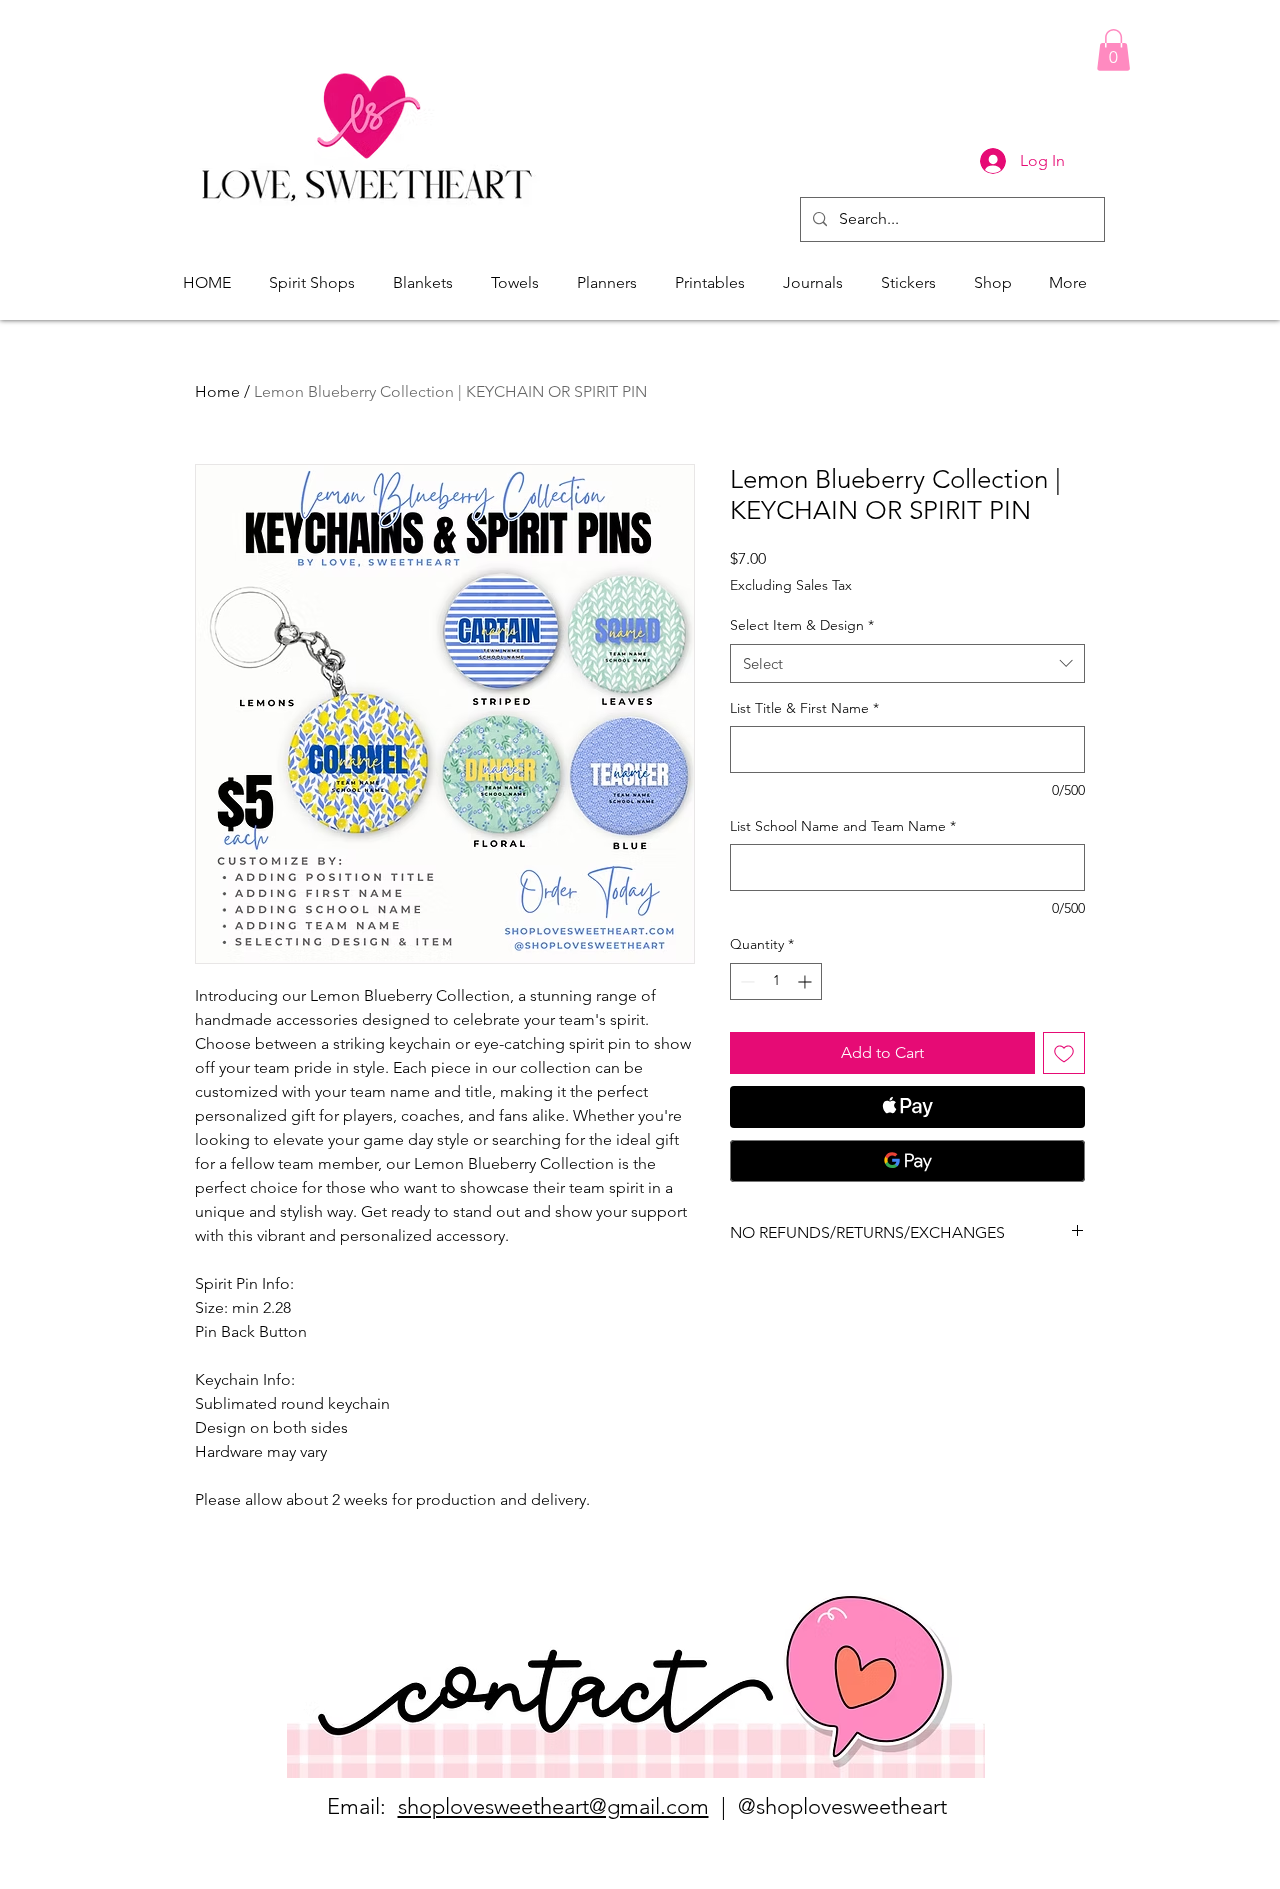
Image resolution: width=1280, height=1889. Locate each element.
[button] (1113, 50)
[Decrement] (745, 981)
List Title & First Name (804, 708)
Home (217, 391)
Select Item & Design (802, 625)
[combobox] (907, 663)
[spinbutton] (776, 981)
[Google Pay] (907, 1161)
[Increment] (806, 981)
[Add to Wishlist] (1064, 1053)
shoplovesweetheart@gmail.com (553, 1806)
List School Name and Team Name (843, 826)
